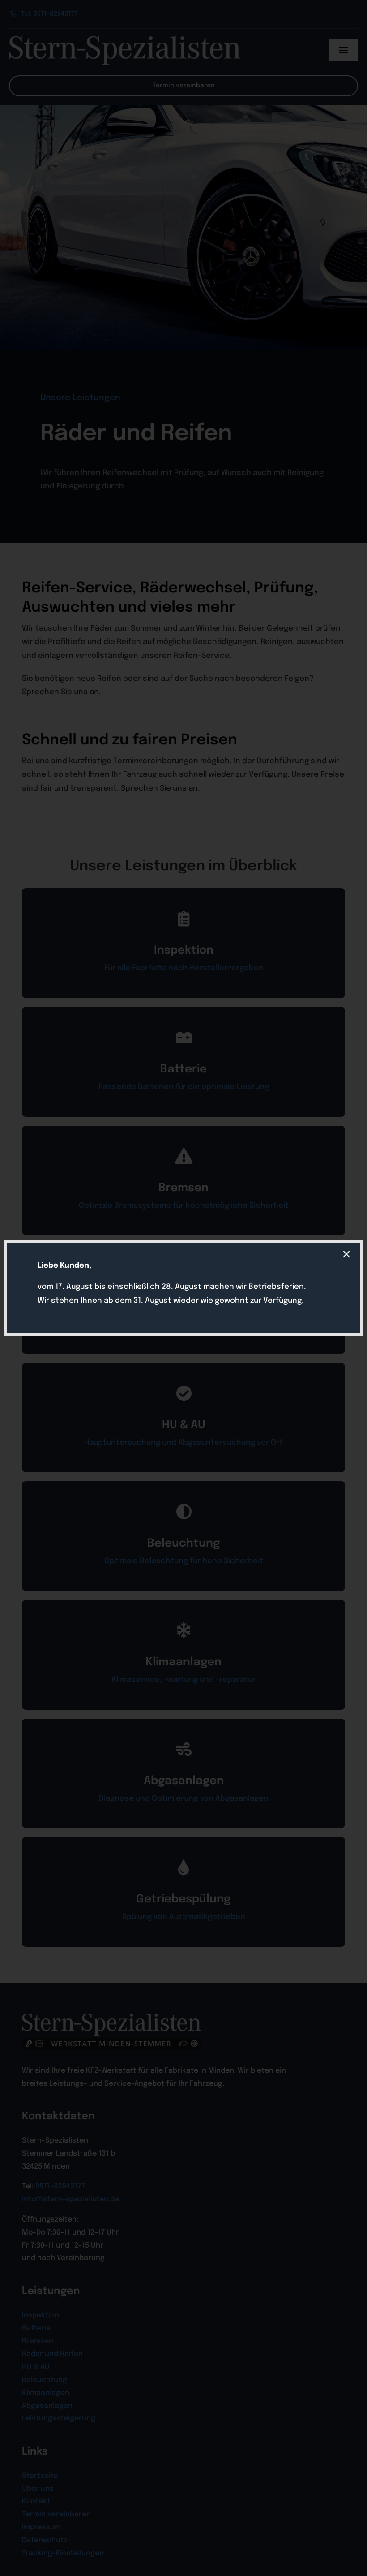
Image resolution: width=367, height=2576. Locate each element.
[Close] (346, 1254)
